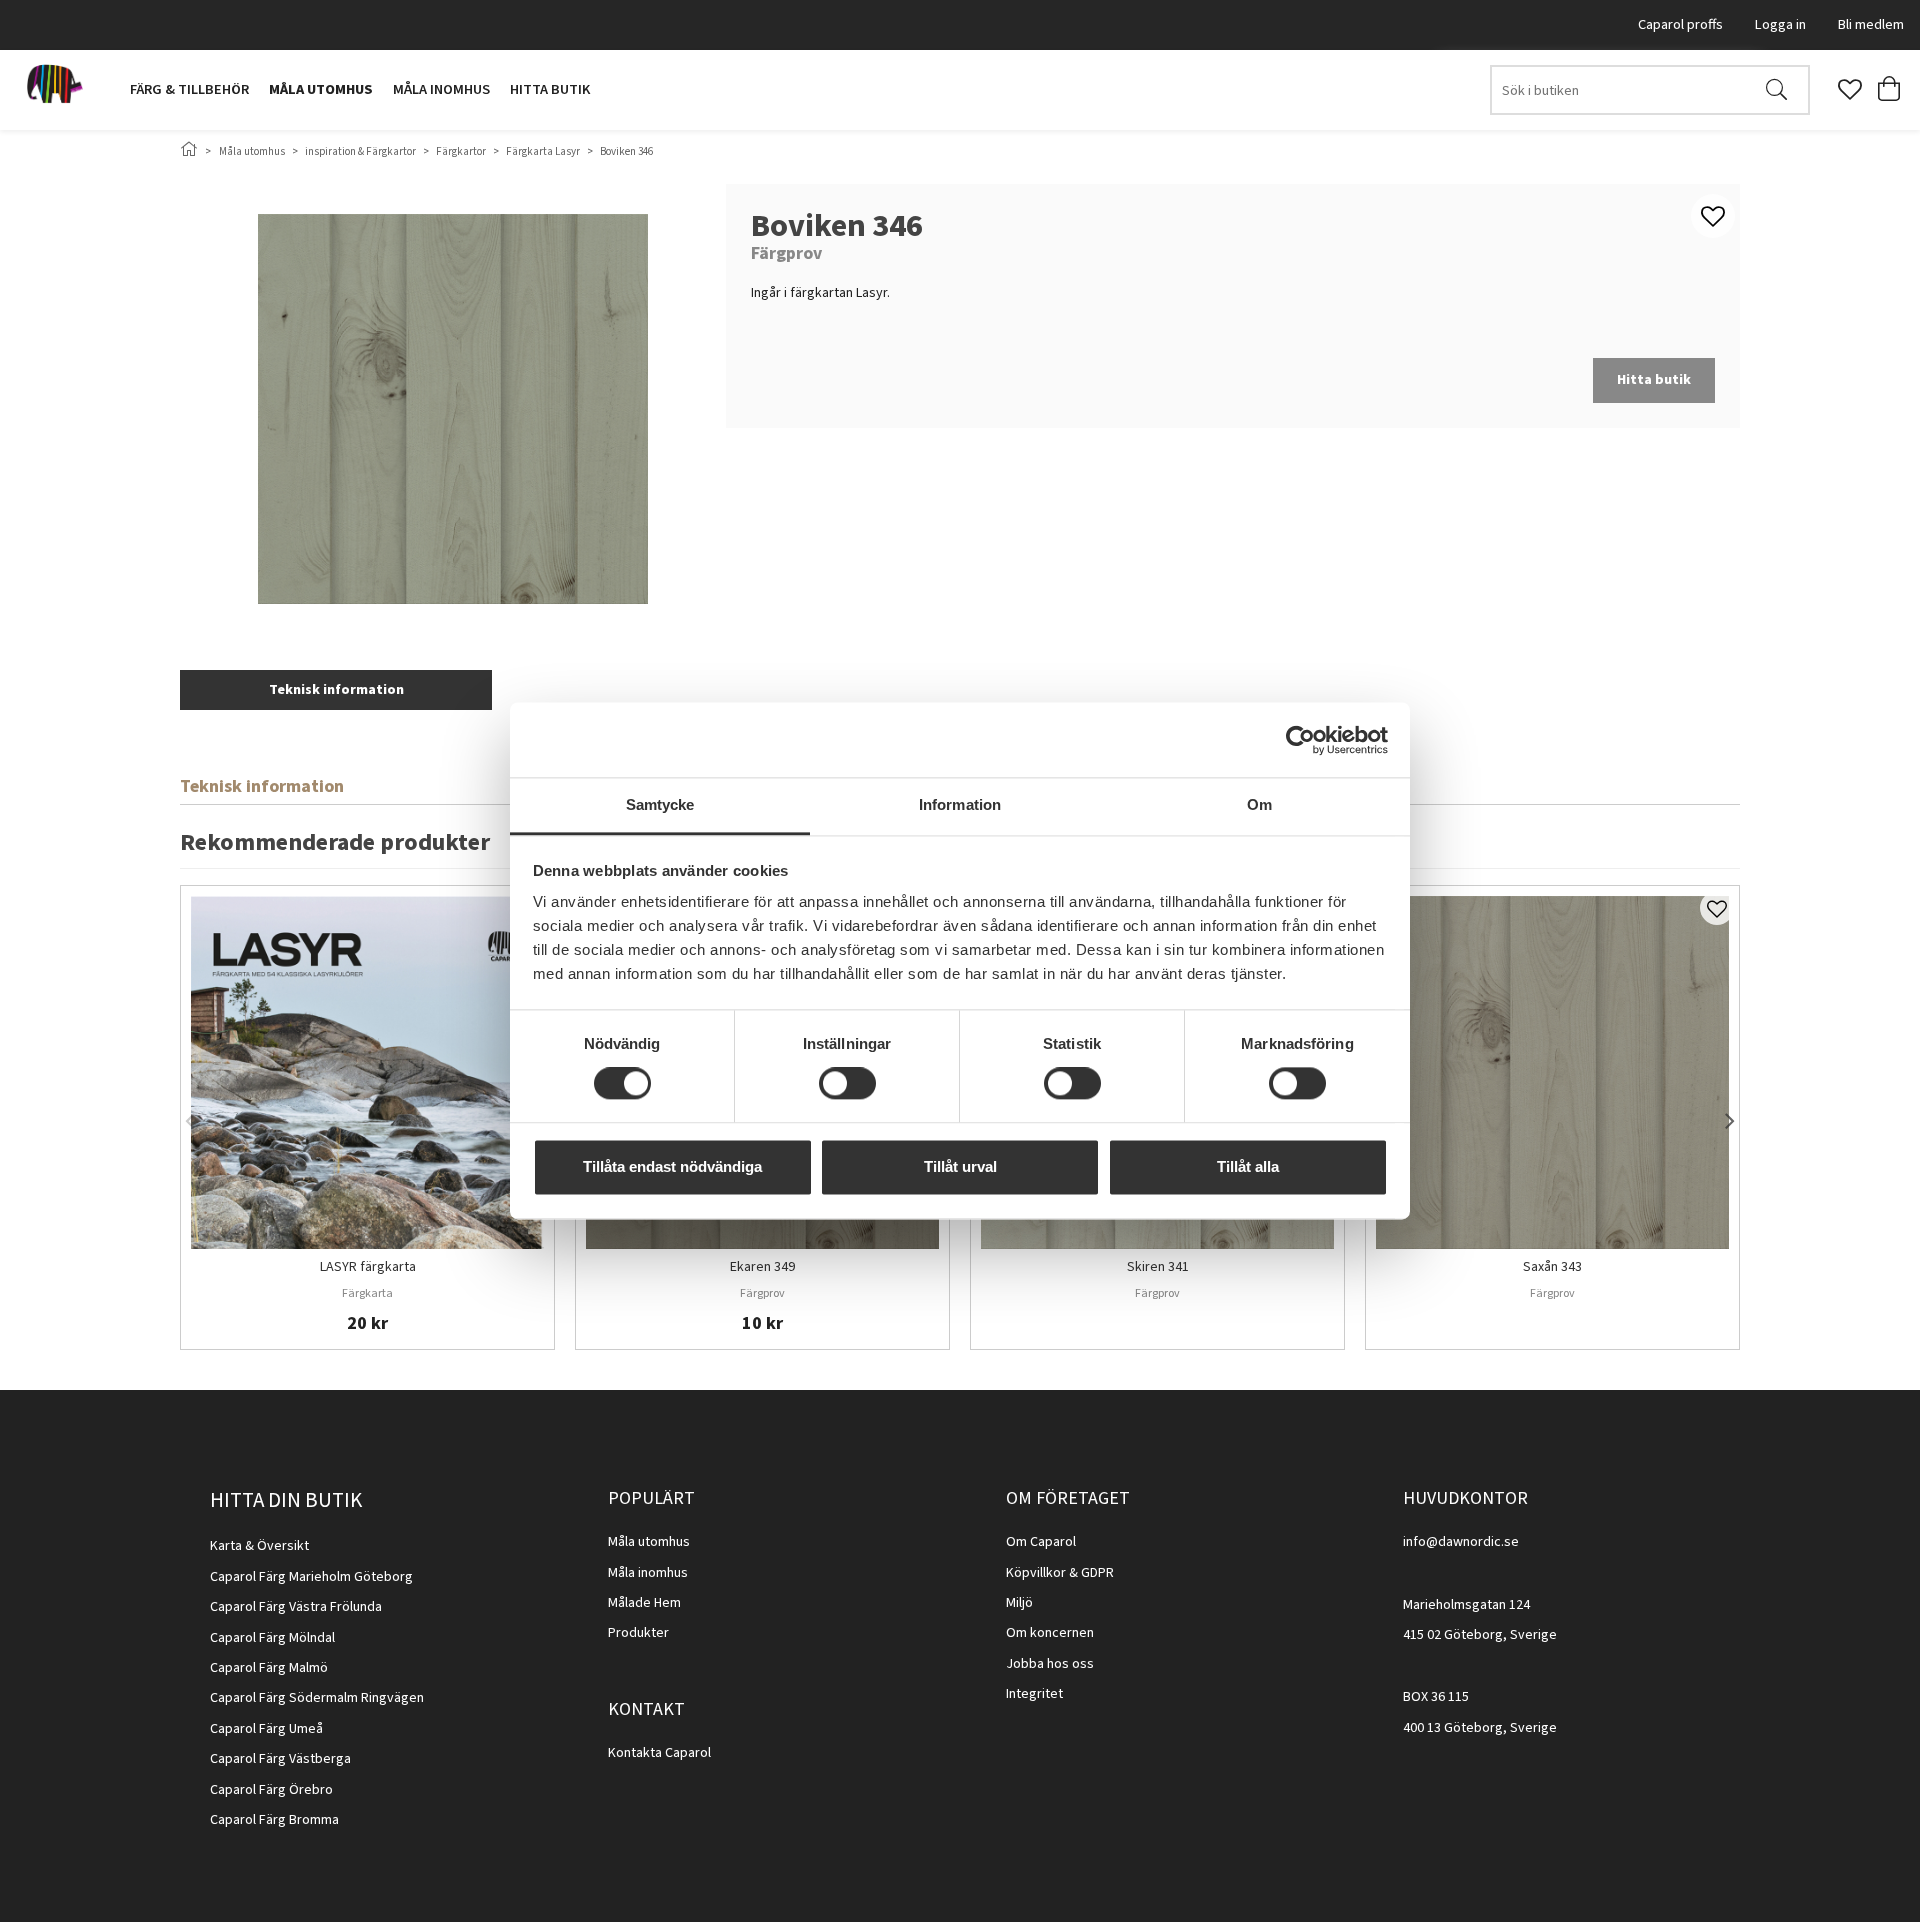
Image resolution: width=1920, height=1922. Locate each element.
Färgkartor (461, 151)
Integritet (1034, 1694)
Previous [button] (190, 1117)
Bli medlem (1871, 24)
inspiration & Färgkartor (360, 151)
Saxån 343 (1552, 1268)
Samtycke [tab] (660, 804)
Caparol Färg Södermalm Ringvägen (317, 1698)
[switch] (847, 1084)
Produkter (638, 1633)
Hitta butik (550, 89)
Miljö (1019, 1603)
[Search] (1776, 90)
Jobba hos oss (1050, 1664)
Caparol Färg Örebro (271, 1790)
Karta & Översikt (259, 1546)
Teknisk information (336, 690)
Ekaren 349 (762, 1268)
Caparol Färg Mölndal (272, 1638)
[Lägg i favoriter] (1717, 908)
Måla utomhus (321, 89)
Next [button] (1730, 1117)
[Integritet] (1064, 1694)
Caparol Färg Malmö (269, 1668)
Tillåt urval (960, 1166)
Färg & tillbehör (189, 89)
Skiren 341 (1158, 1268)
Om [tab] (1259, 804)
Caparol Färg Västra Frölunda (296, 1607)
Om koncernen (1050, 1633)
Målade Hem (644, 1603)
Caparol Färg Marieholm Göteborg (311, 1577)
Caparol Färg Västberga (280, 1759)
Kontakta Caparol (659, 1753)
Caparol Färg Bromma (274, 1820)
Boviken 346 (626, 151)
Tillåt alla (1248, 1166)
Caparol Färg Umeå (266, 1729)
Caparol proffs (1680, 24)
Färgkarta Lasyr (543, 151)
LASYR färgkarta (368, 1268)
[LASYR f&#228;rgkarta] (367, 1072)
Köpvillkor (1036, 1573)
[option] (367, 1117)
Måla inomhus (441, 89)
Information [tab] (960, 804)
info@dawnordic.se (1461, 1542)
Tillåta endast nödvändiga (672, 1166)
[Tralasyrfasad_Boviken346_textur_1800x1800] (453, 409)
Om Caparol (1041, 1542)
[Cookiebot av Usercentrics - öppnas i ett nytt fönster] (1300, 740)
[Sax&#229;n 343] (1552, 1072)
